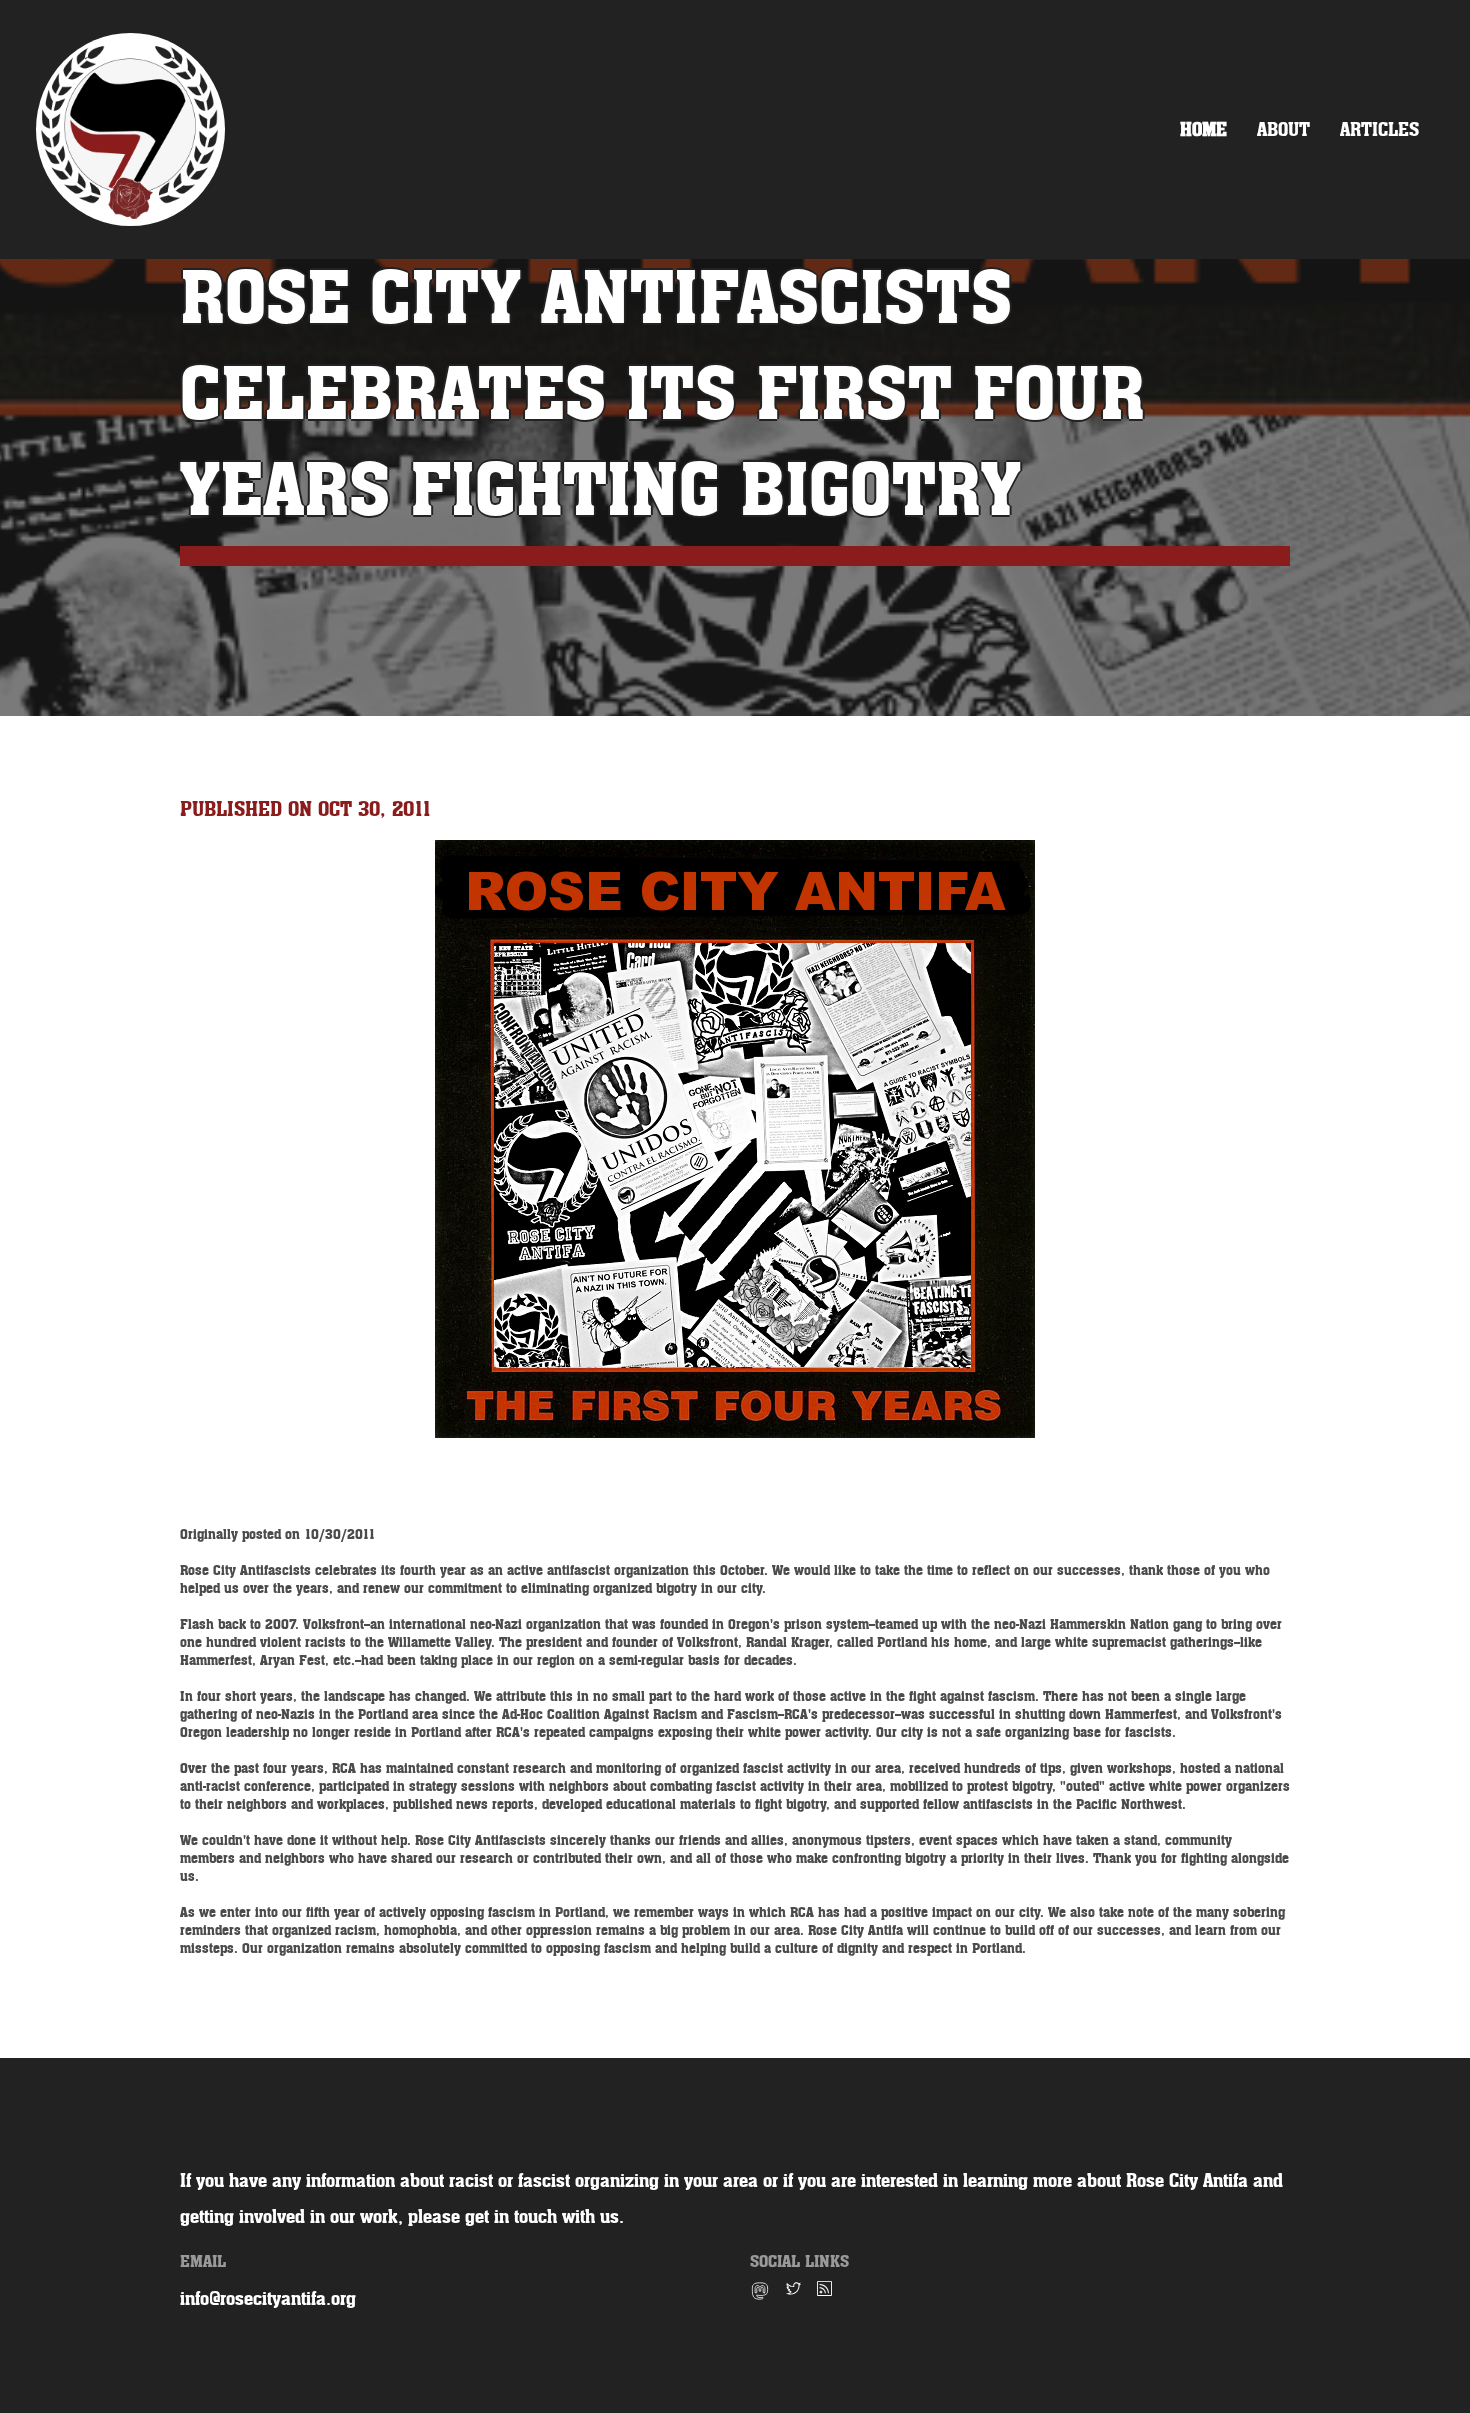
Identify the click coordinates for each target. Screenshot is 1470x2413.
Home (1203, 129)
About (1283, 129)
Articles (1379, 129)
